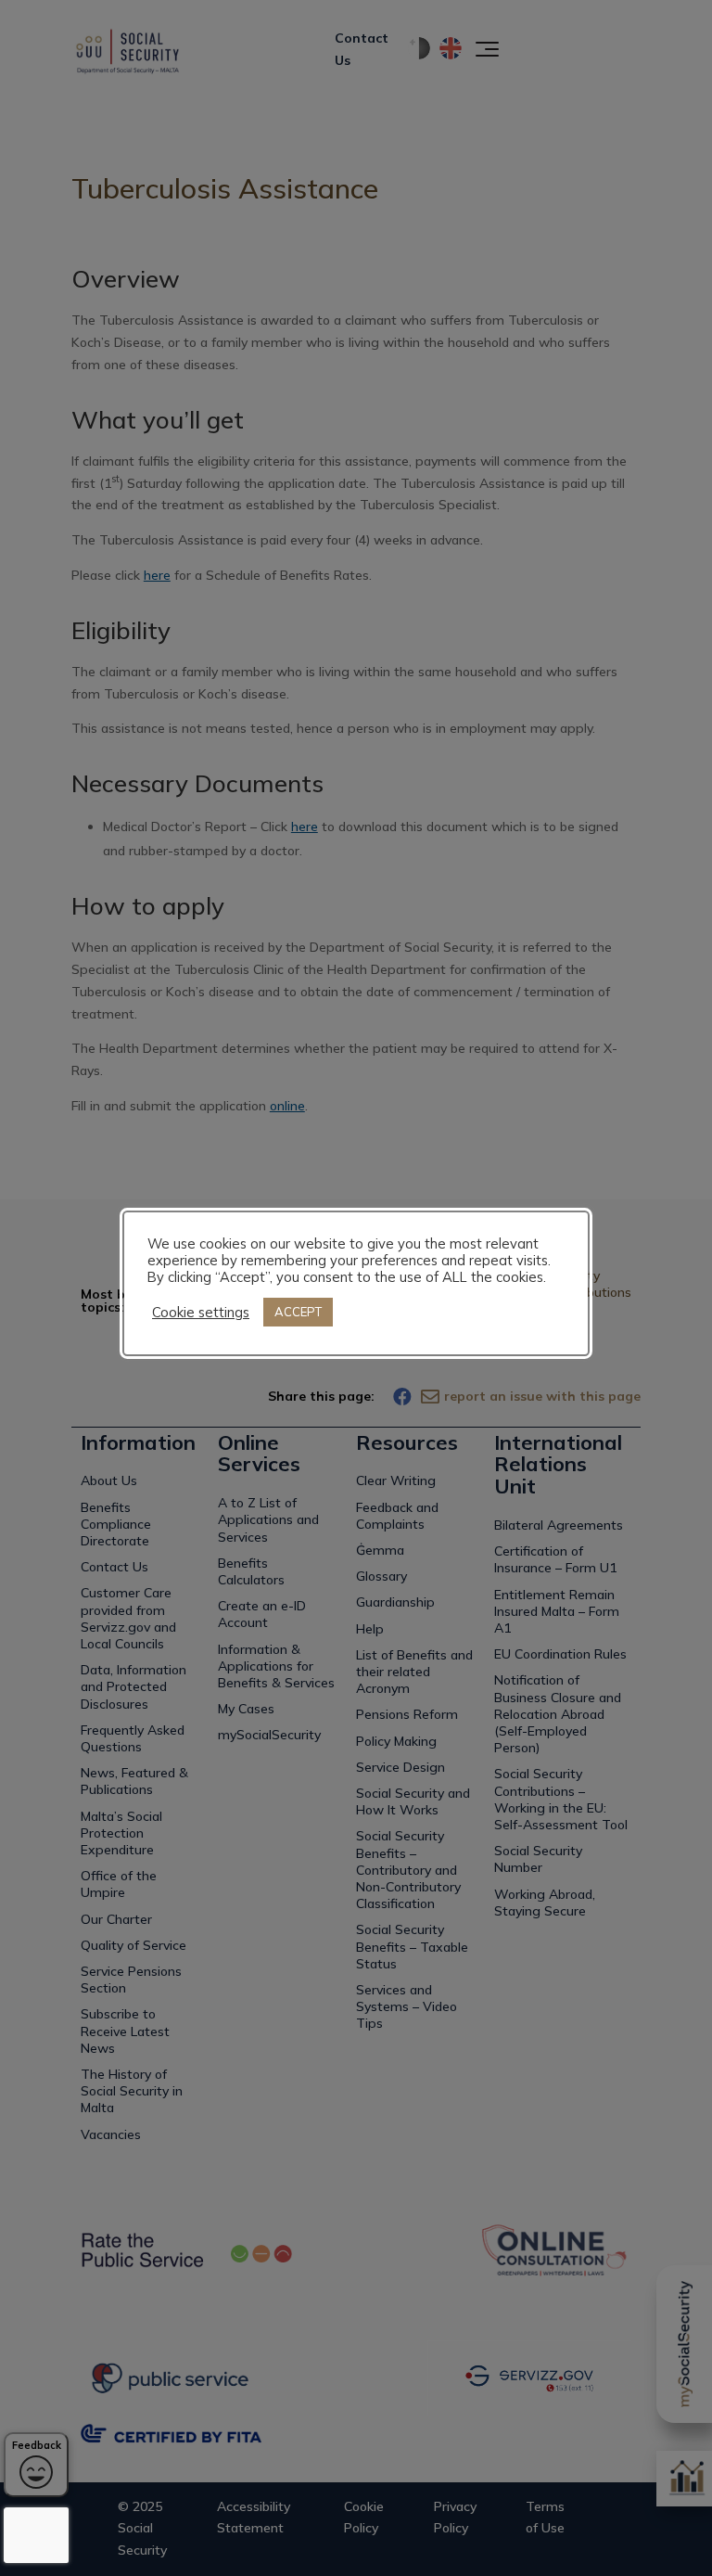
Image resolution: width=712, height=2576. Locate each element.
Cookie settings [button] (201, 1313)
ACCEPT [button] (298, 1312)
